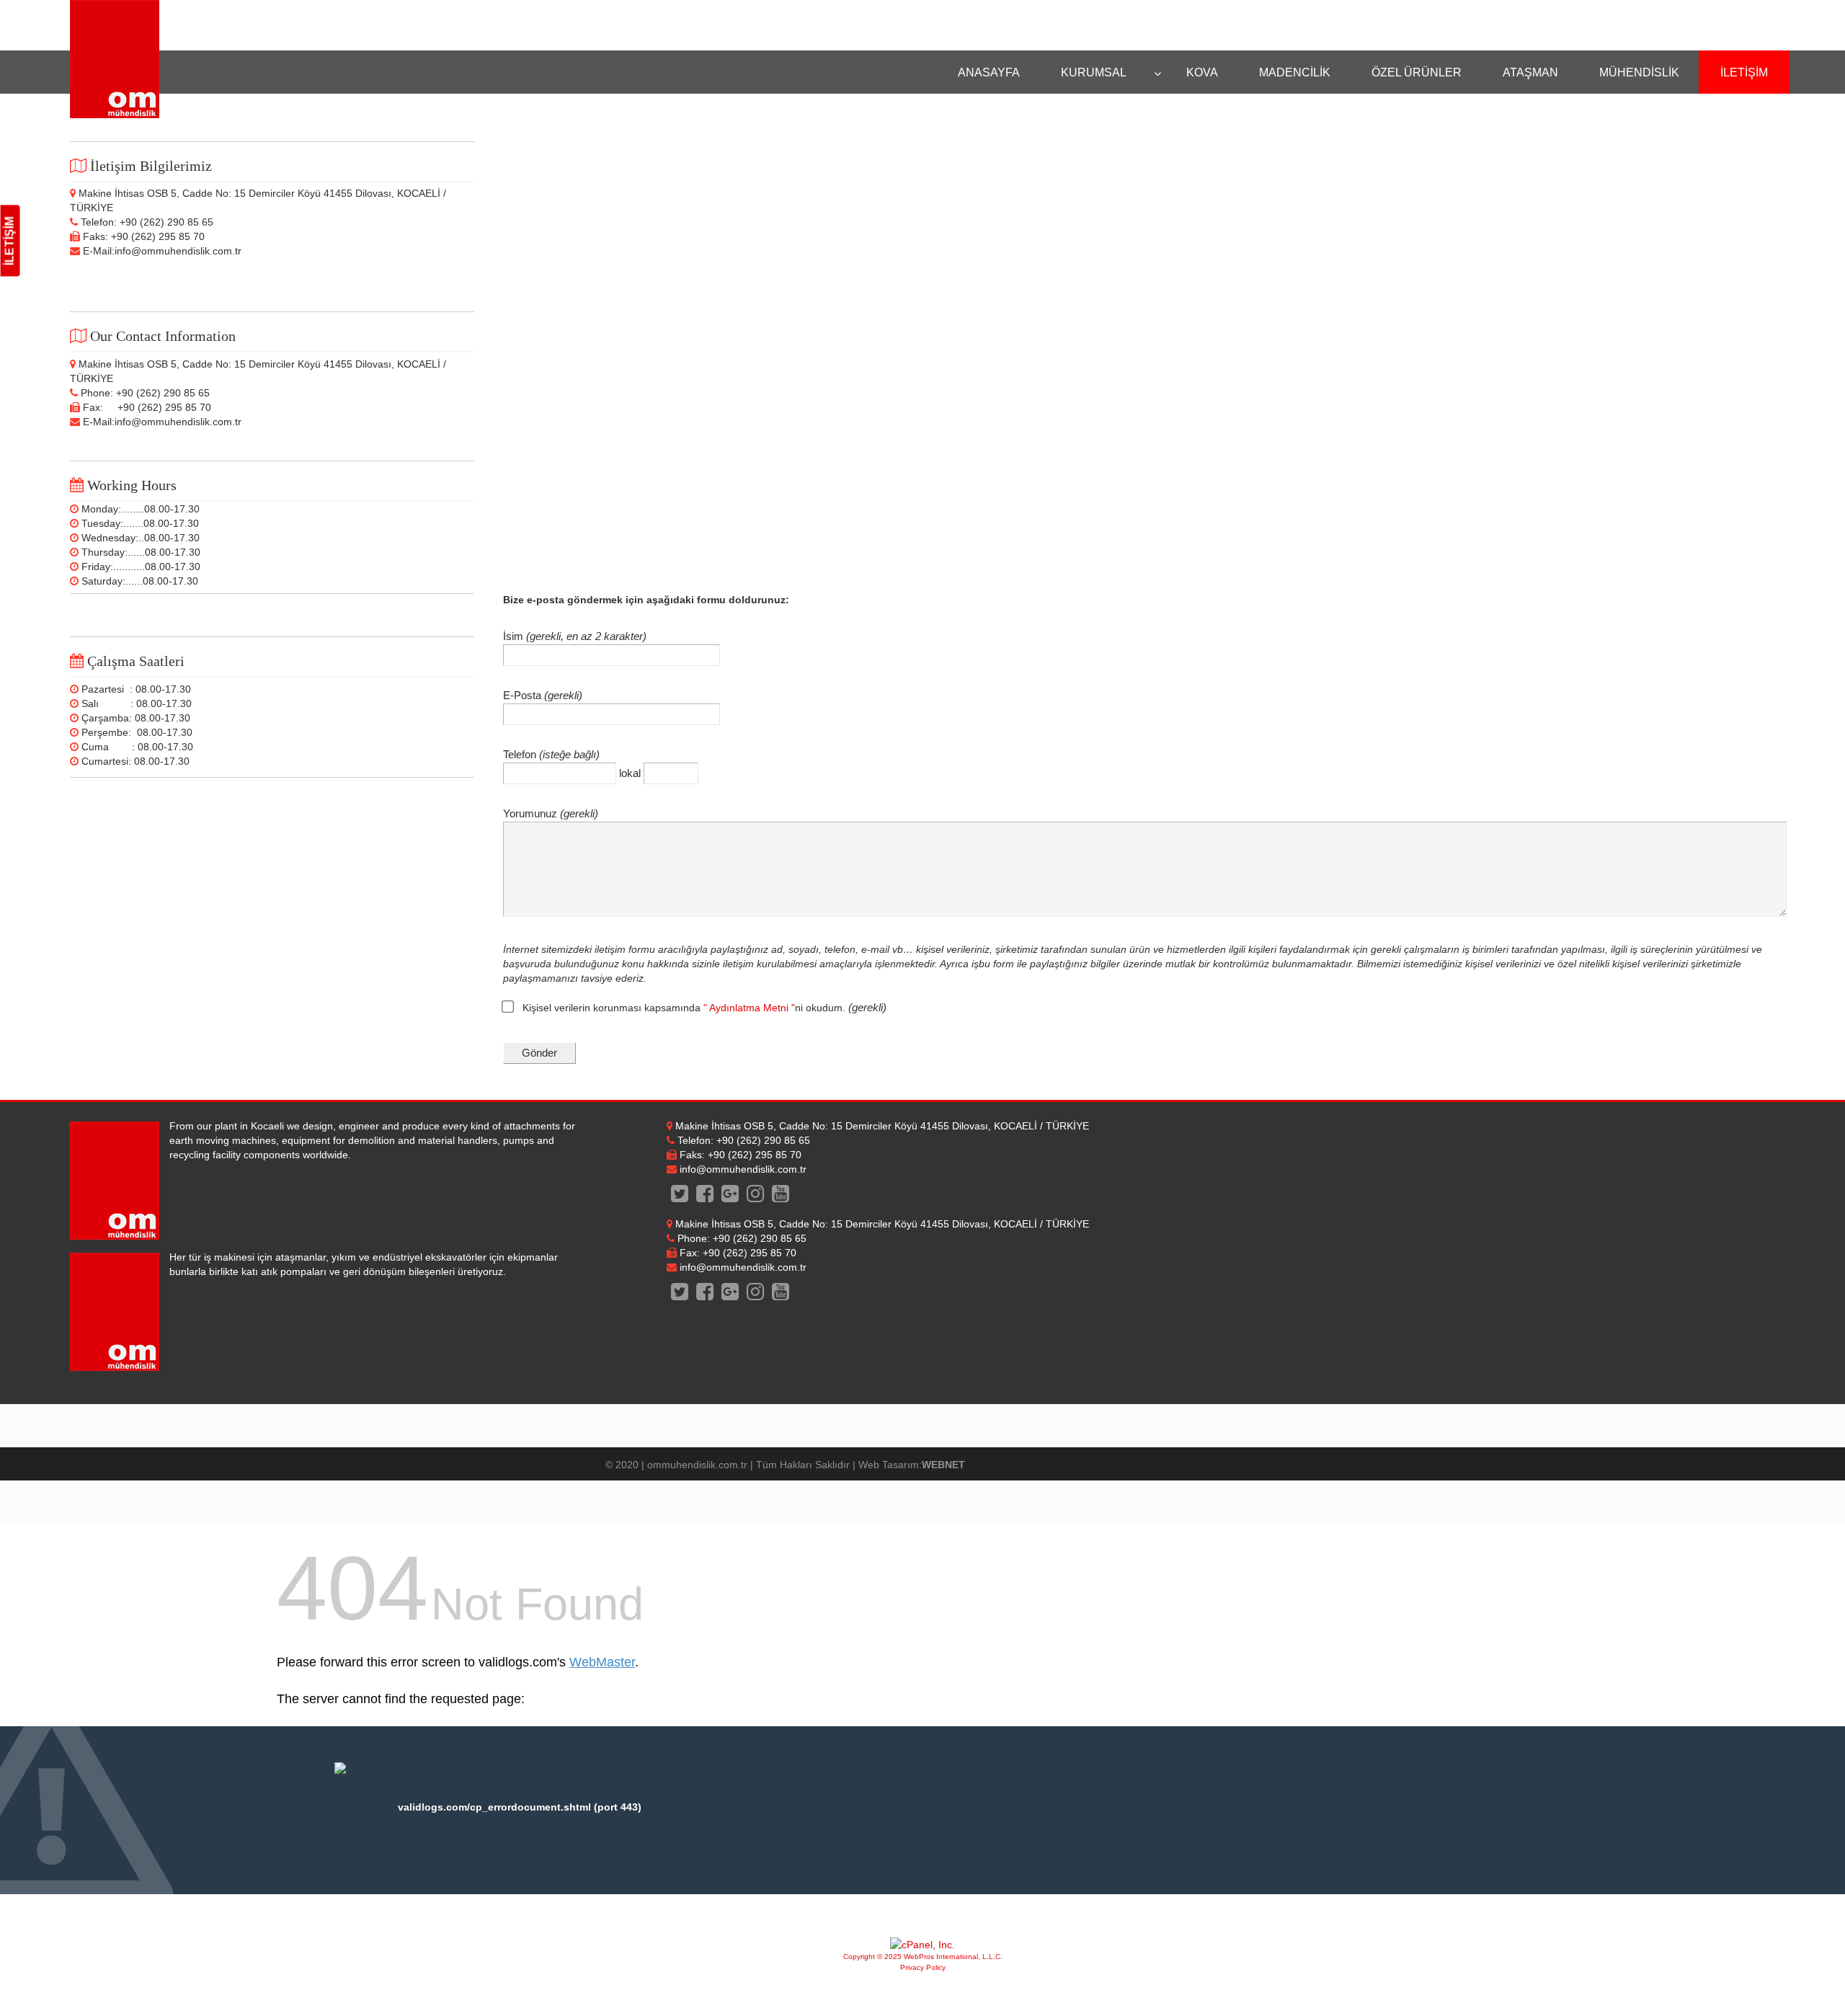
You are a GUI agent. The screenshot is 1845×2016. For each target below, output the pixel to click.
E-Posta (524, 695)
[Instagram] (756, 1197)
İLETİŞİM (10, 241)
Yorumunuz (532, 813)
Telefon (521, 754)
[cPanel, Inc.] (922, 1945)
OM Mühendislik (115, 59)
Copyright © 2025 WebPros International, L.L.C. (923, 1957)
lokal (631, 773)
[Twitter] (679, 1197)
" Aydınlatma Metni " (749, 1008)
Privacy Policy (923, 1967)
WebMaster (602, 1662)
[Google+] (730, 1197)
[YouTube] (781, 1197)
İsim (515, 636)
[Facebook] (704, 1197)
